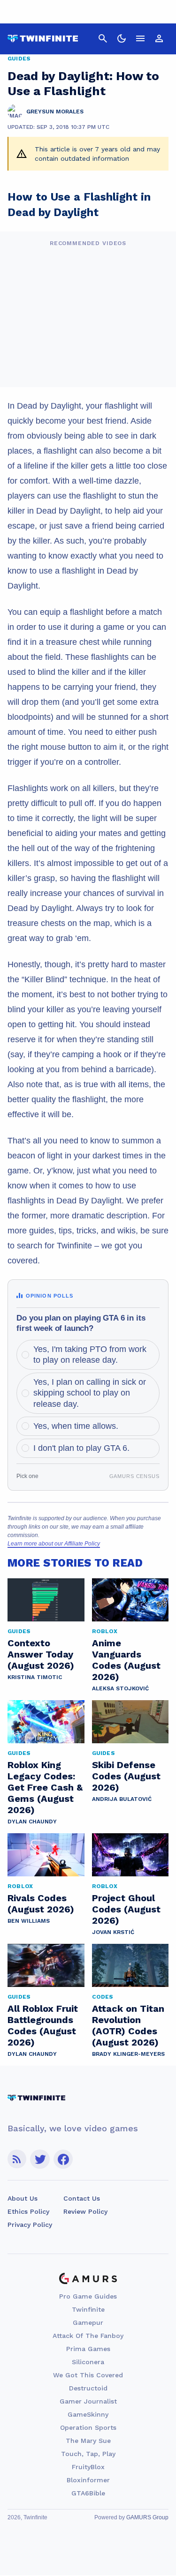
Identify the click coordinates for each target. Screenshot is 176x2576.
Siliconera (88, 2362)
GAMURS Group (147, 2517)
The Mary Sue (88, 2441)
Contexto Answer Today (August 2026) (41, 1654)
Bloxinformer (88, 2480)
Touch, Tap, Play (88, 2454)
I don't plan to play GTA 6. (81, 1448)
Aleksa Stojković (120, 1688)
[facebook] (63, 2159)
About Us (23, 2198)
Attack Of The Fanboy (88, 2336)
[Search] (103, 38)
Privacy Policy (30, 2225)
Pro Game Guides (88, 2296)
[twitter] (40, 2159)
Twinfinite (88, 2309)
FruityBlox (88, 2467)
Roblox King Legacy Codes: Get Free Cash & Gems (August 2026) (45, 1787)
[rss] (17, 2159)
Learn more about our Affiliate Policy (54, 1544)
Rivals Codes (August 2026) (41, 1904)
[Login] (159, 38)
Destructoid (88, 2388)
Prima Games (88, 2349)
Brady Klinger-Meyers (128, 2054)
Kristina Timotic (35, 1677)
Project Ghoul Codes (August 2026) (126, 1909)
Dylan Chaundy (32, 1822)
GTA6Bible (88, 2493)
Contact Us (82, 2198)
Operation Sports (88, 2427)
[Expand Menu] (140, 38)
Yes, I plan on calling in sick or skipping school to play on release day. (90, 1393)
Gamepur (88, 2322)
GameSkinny (88, 2414)
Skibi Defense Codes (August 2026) (126, 1776)
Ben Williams (29, 1921)
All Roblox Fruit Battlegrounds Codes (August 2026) (43, 2025)
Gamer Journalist (88, 2401)
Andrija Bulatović (122, 1799)
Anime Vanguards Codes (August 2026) (126, 1660)
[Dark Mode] (122, 38)
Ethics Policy (28, 2211)
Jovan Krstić (113, 1932)
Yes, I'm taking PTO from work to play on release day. (90, 1355)
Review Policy (85, 2211)
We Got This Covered (88, 2375)
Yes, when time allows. (76, 1426)
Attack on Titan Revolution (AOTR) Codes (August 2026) (128, 2025)
